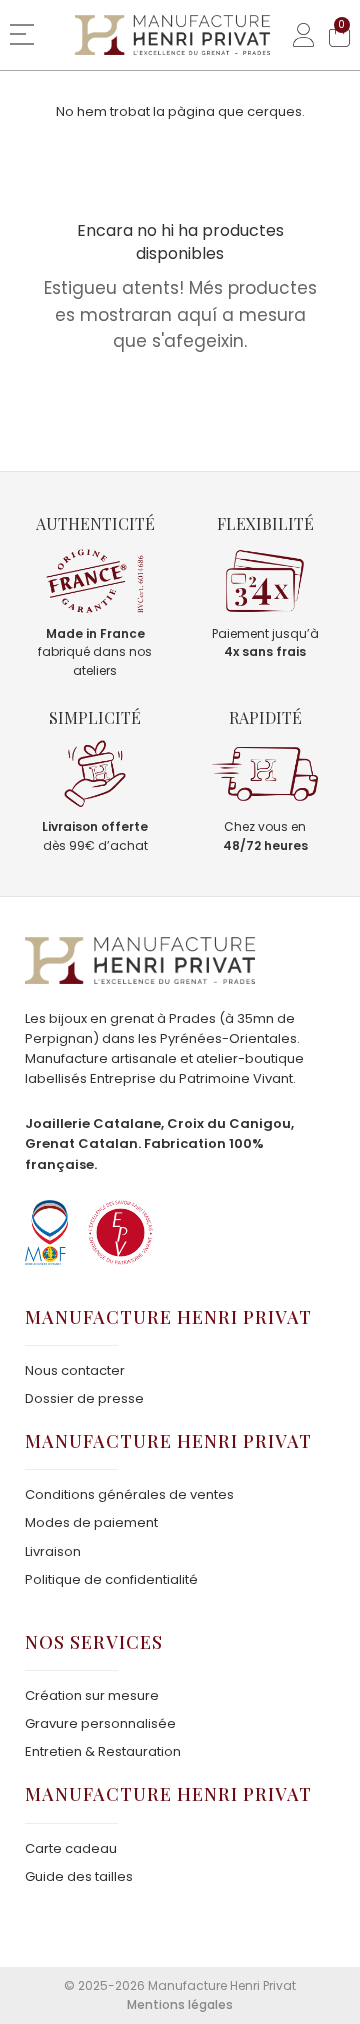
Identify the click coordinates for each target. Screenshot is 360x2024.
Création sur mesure (92, 1695)
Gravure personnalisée (100, 1723)
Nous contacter (75, 1370)
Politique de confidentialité (111, 1579)
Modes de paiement (91, 1522)
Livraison (53, 1551)
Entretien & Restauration (103, 1751)
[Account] (296, 35)
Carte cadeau (71, 1848)
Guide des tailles (79, 1876)
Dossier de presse (84, 1398)
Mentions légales (180, 2004)
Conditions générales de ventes (129, 1494)
